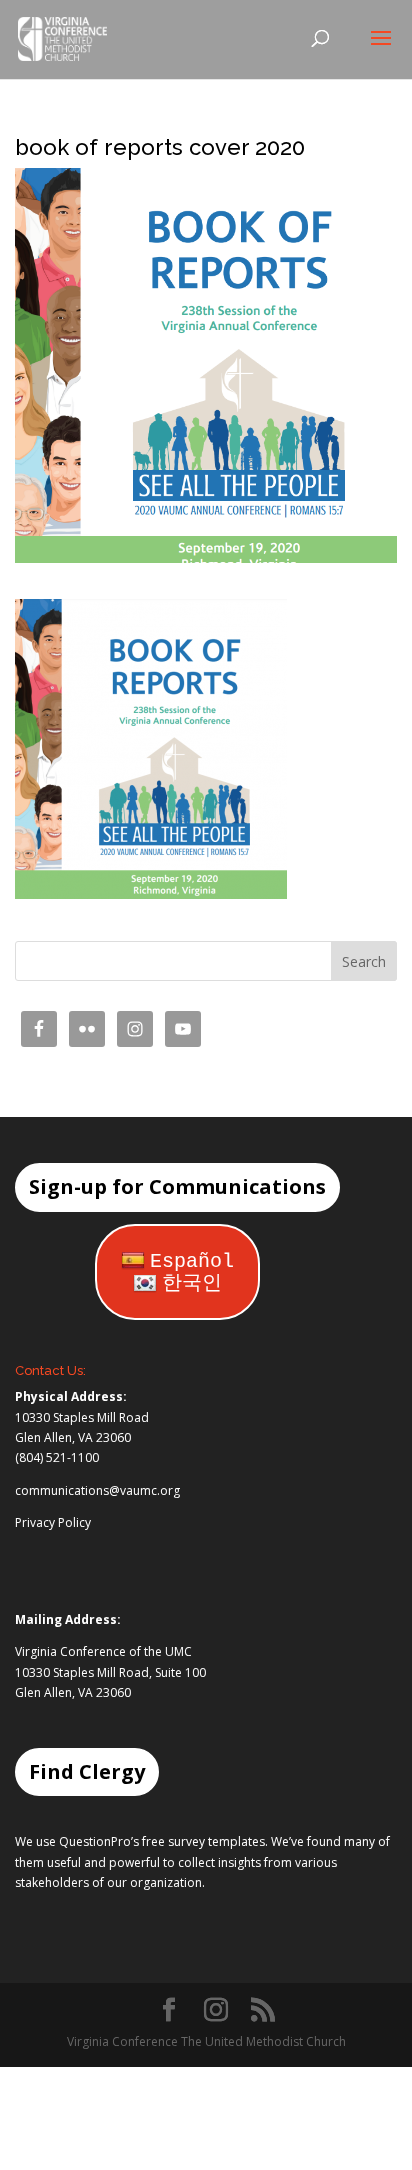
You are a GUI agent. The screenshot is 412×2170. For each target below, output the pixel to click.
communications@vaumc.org (97, 1490)
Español (192, 1261)
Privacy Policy (53, 1522)
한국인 (192, 1283)
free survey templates (203, 1841)
